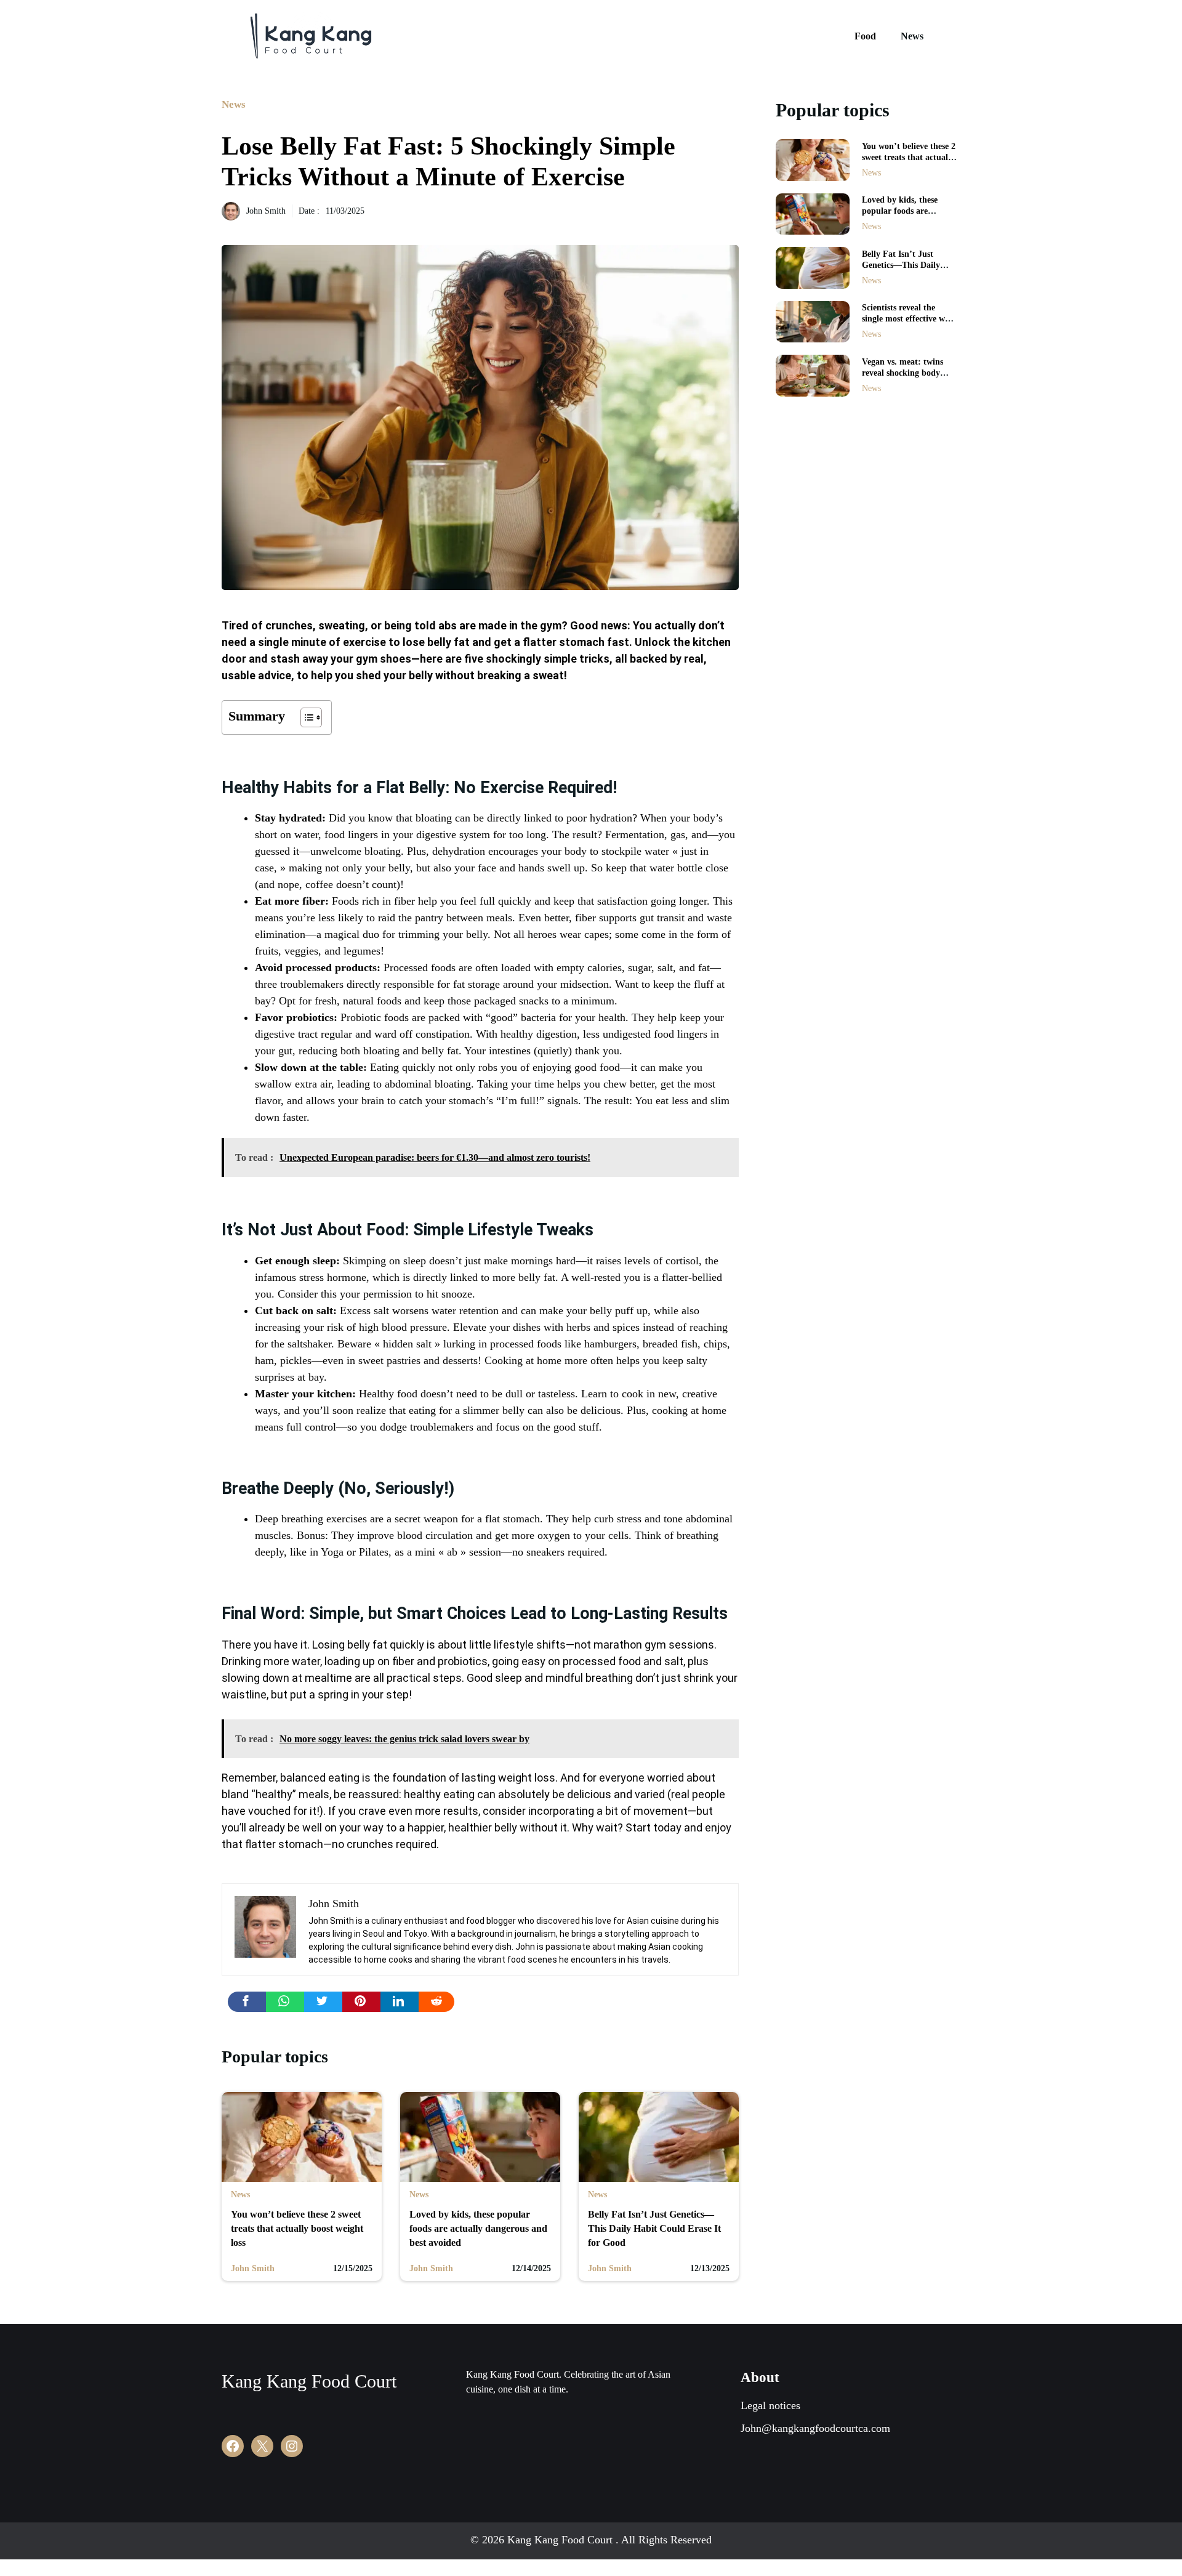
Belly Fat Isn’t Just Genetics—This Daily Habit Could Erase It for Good (654, 2228)
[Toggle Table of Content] (305, 717)
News (912, 36)
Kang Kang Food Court (309, 2381)
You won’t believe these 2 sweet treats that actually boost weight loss (297, 2228)
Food (865, 36)
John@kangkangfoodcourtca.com (815, 2428)
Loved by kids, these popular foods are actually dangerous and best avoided (478, 2228)
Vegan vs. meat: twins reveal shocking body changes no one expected (907, 373)
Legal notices (770, 2405)
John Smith (266, 211)
